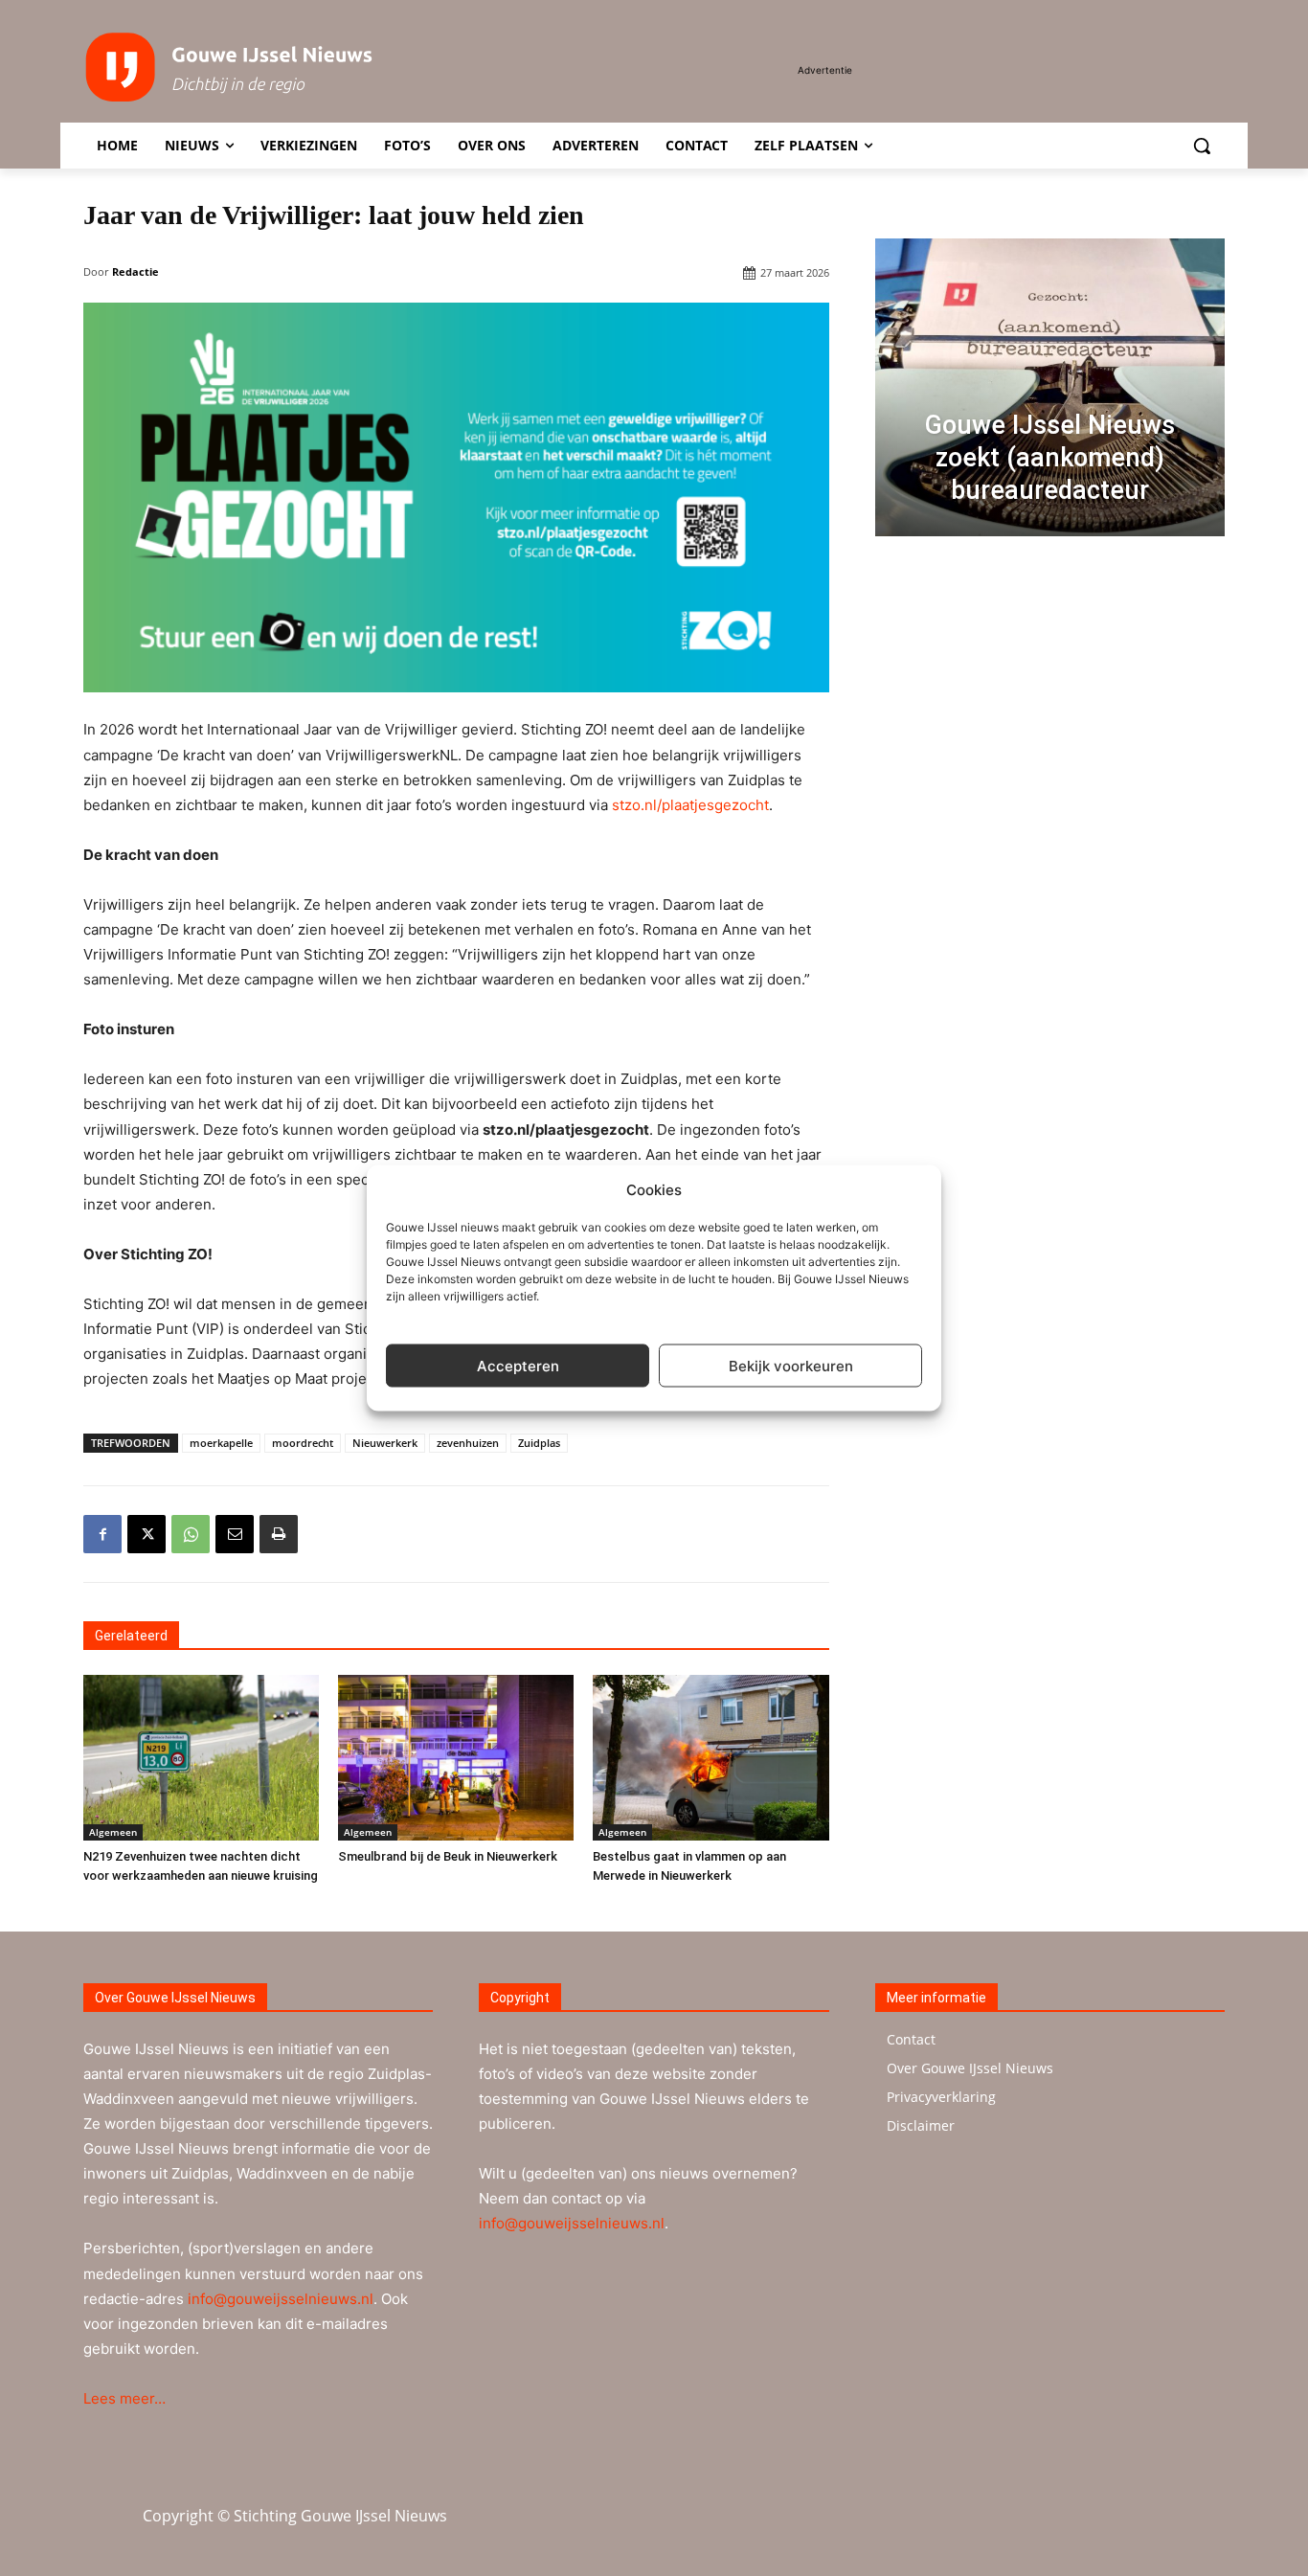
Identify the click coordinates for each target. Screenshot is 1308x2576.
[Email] (235, 1534)
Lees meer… (124, 2398)
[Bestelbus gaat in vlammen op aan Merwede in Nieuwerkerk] (710, 1757)
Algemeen (113, 1832)
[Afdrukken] (279, 1534)
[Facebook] (102, 1534)
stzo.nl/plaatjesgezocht (690, 805)
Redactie (135, 271)
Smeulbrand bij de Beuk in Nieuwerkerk (448, 1856)
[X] (147, 1534)
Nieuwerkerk (385, 1443)
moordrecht (303, 1443)
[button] (1202, 146)
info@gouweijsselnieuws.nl (281, 2299)
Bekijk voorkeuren (791, 1365)
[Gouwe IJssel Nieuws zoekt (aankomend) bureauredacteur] (1050, 387)
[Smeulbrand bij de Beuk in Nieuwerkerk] (456, 1757)
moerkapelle (221, 1443)
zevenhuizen (468, 1443)
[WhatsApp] (191, 1534)
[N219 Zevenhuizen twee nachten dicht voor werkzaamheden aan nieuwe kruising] (201, 1757)
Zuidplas (539, 1443)
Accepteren (518, 1365)
